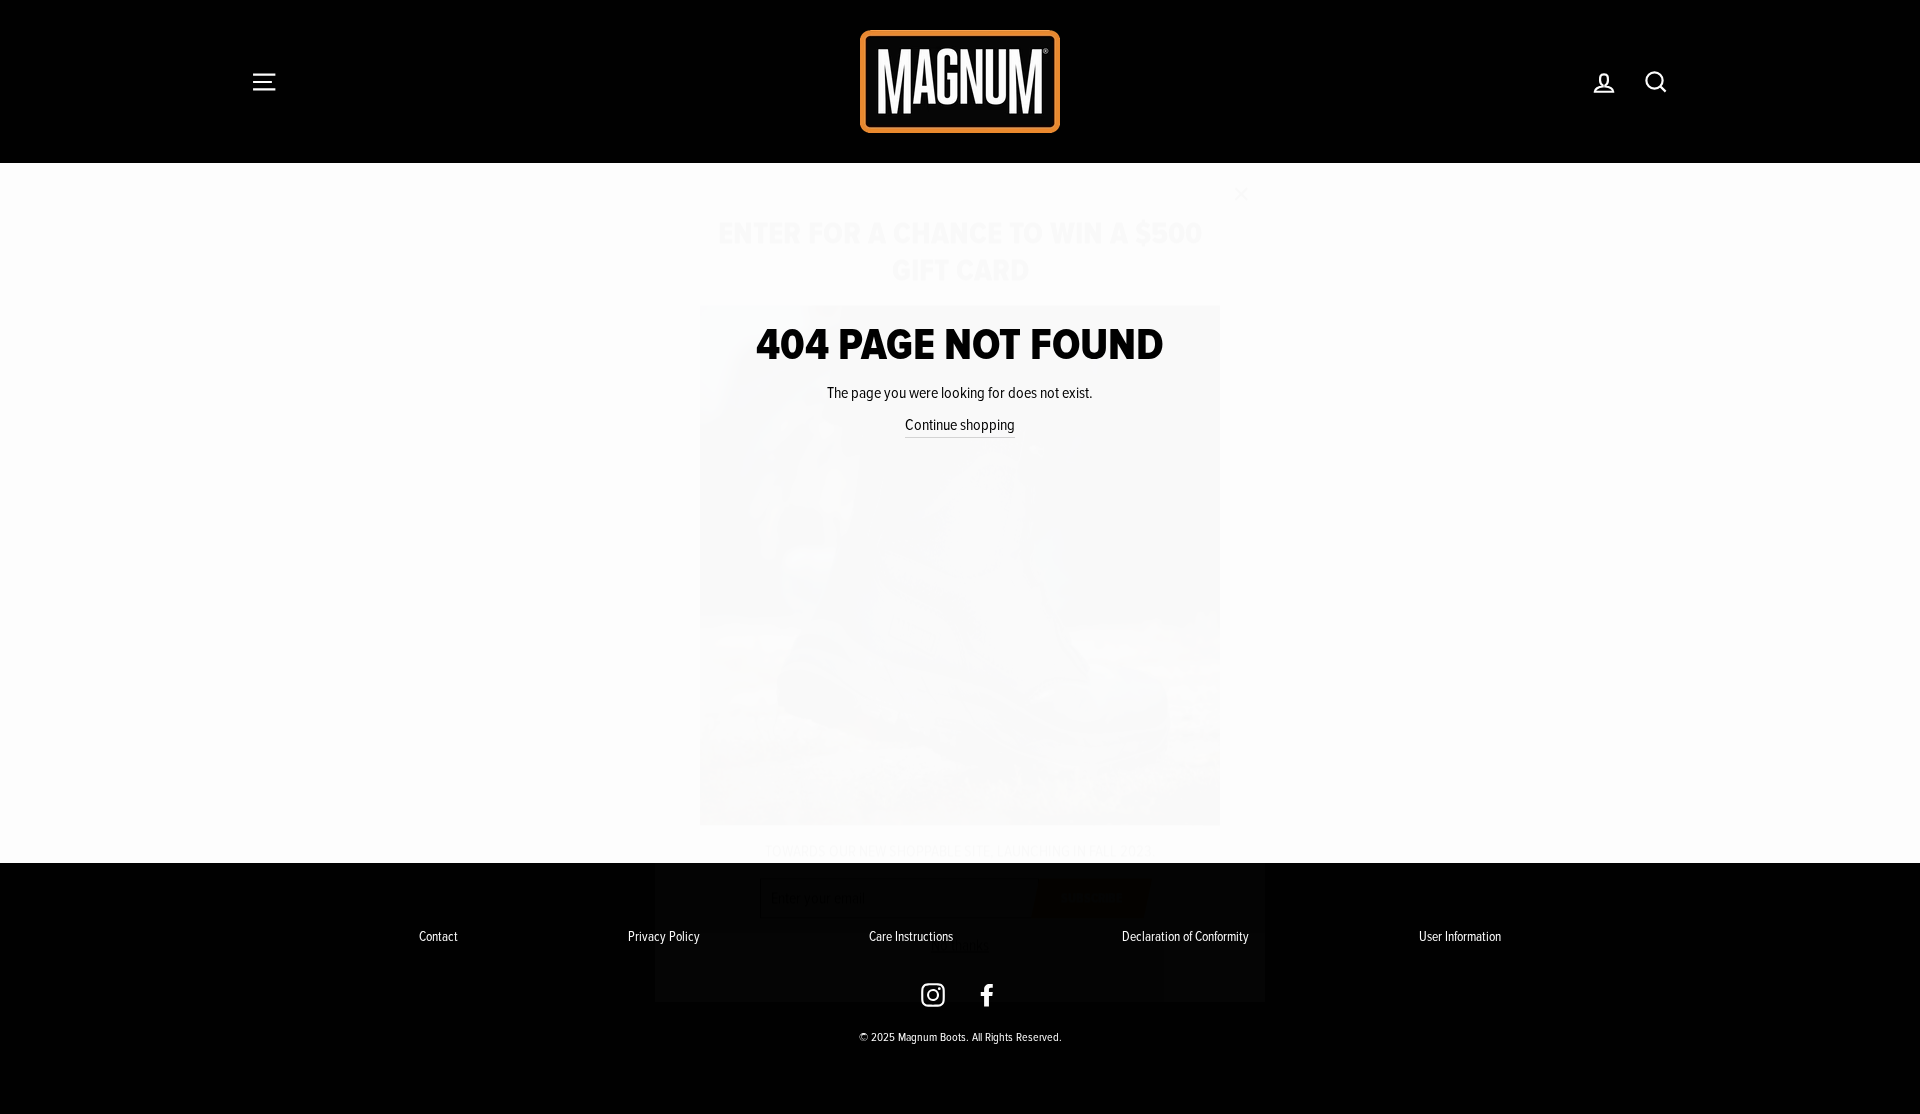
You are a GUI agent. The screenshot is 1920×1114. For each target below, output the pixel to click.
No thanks (960, 917)
